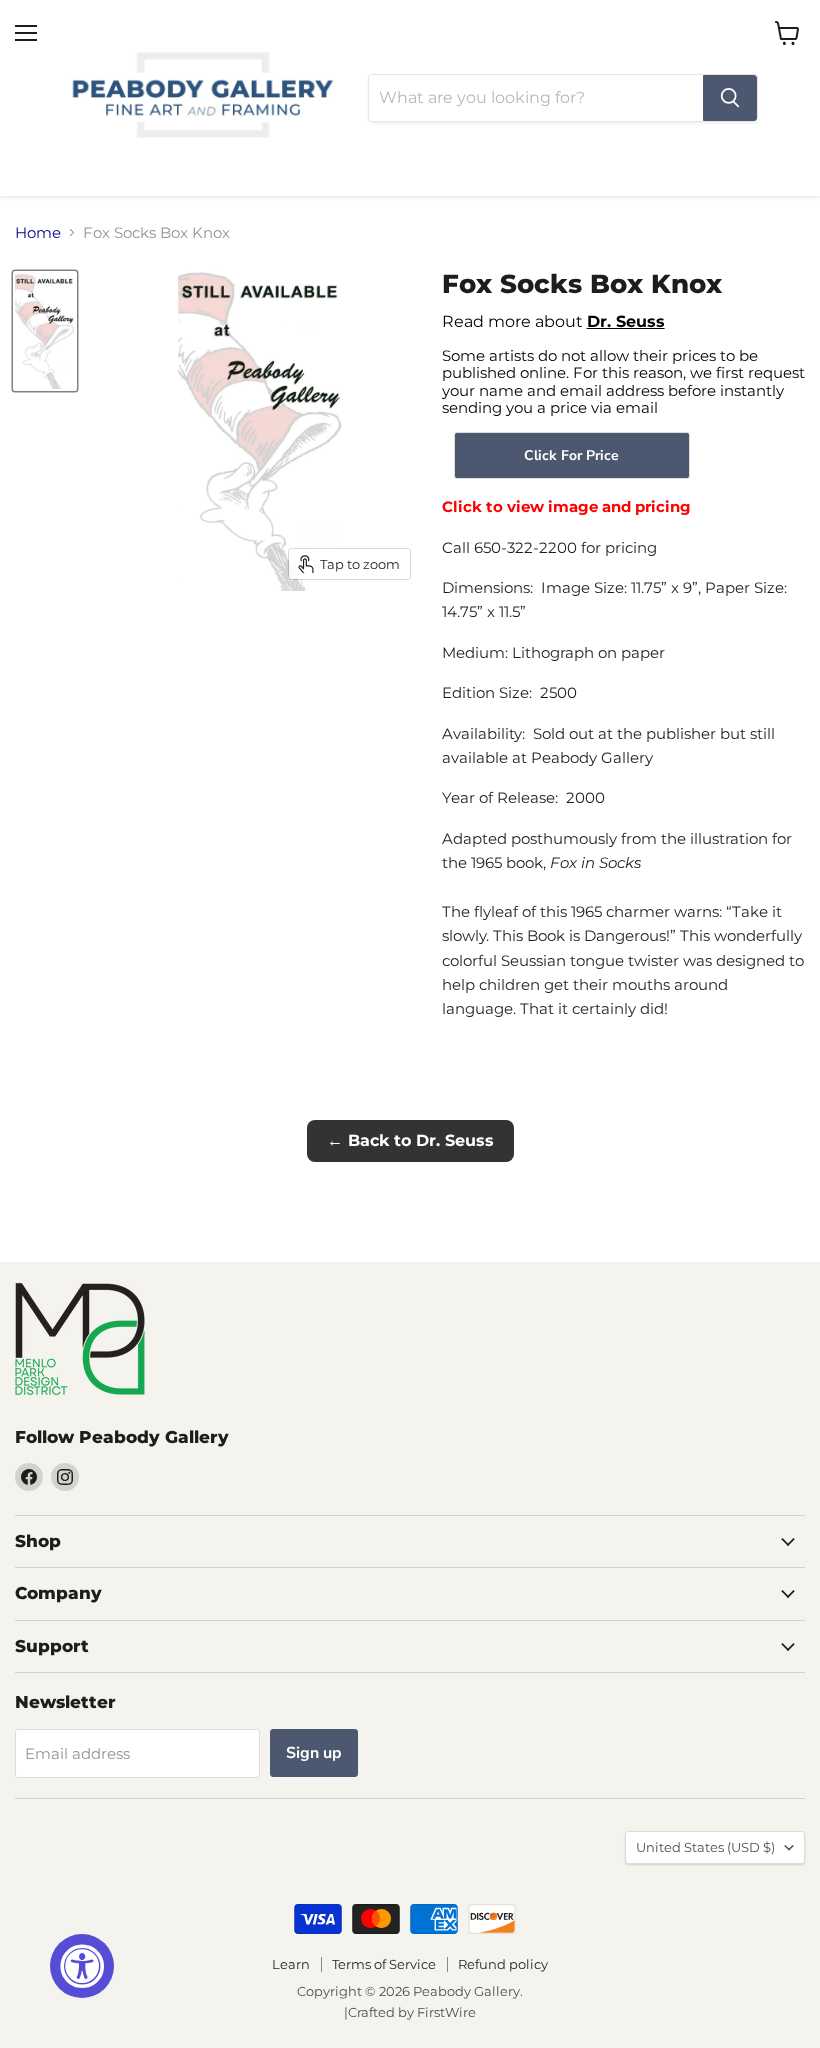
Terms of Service (384, 1964)
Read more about (553, 321)
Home (38, 232)
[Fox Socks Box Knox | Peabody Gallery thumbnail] (45, 330)
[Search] (730, 98)
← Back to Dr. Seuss (410, 1140)
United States (705, 1847)
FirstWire (446, 2012)
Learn (291, 1964)
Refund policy (503, 1964)
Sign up (314, 1753)
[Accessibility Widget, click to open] (82, 1966)
